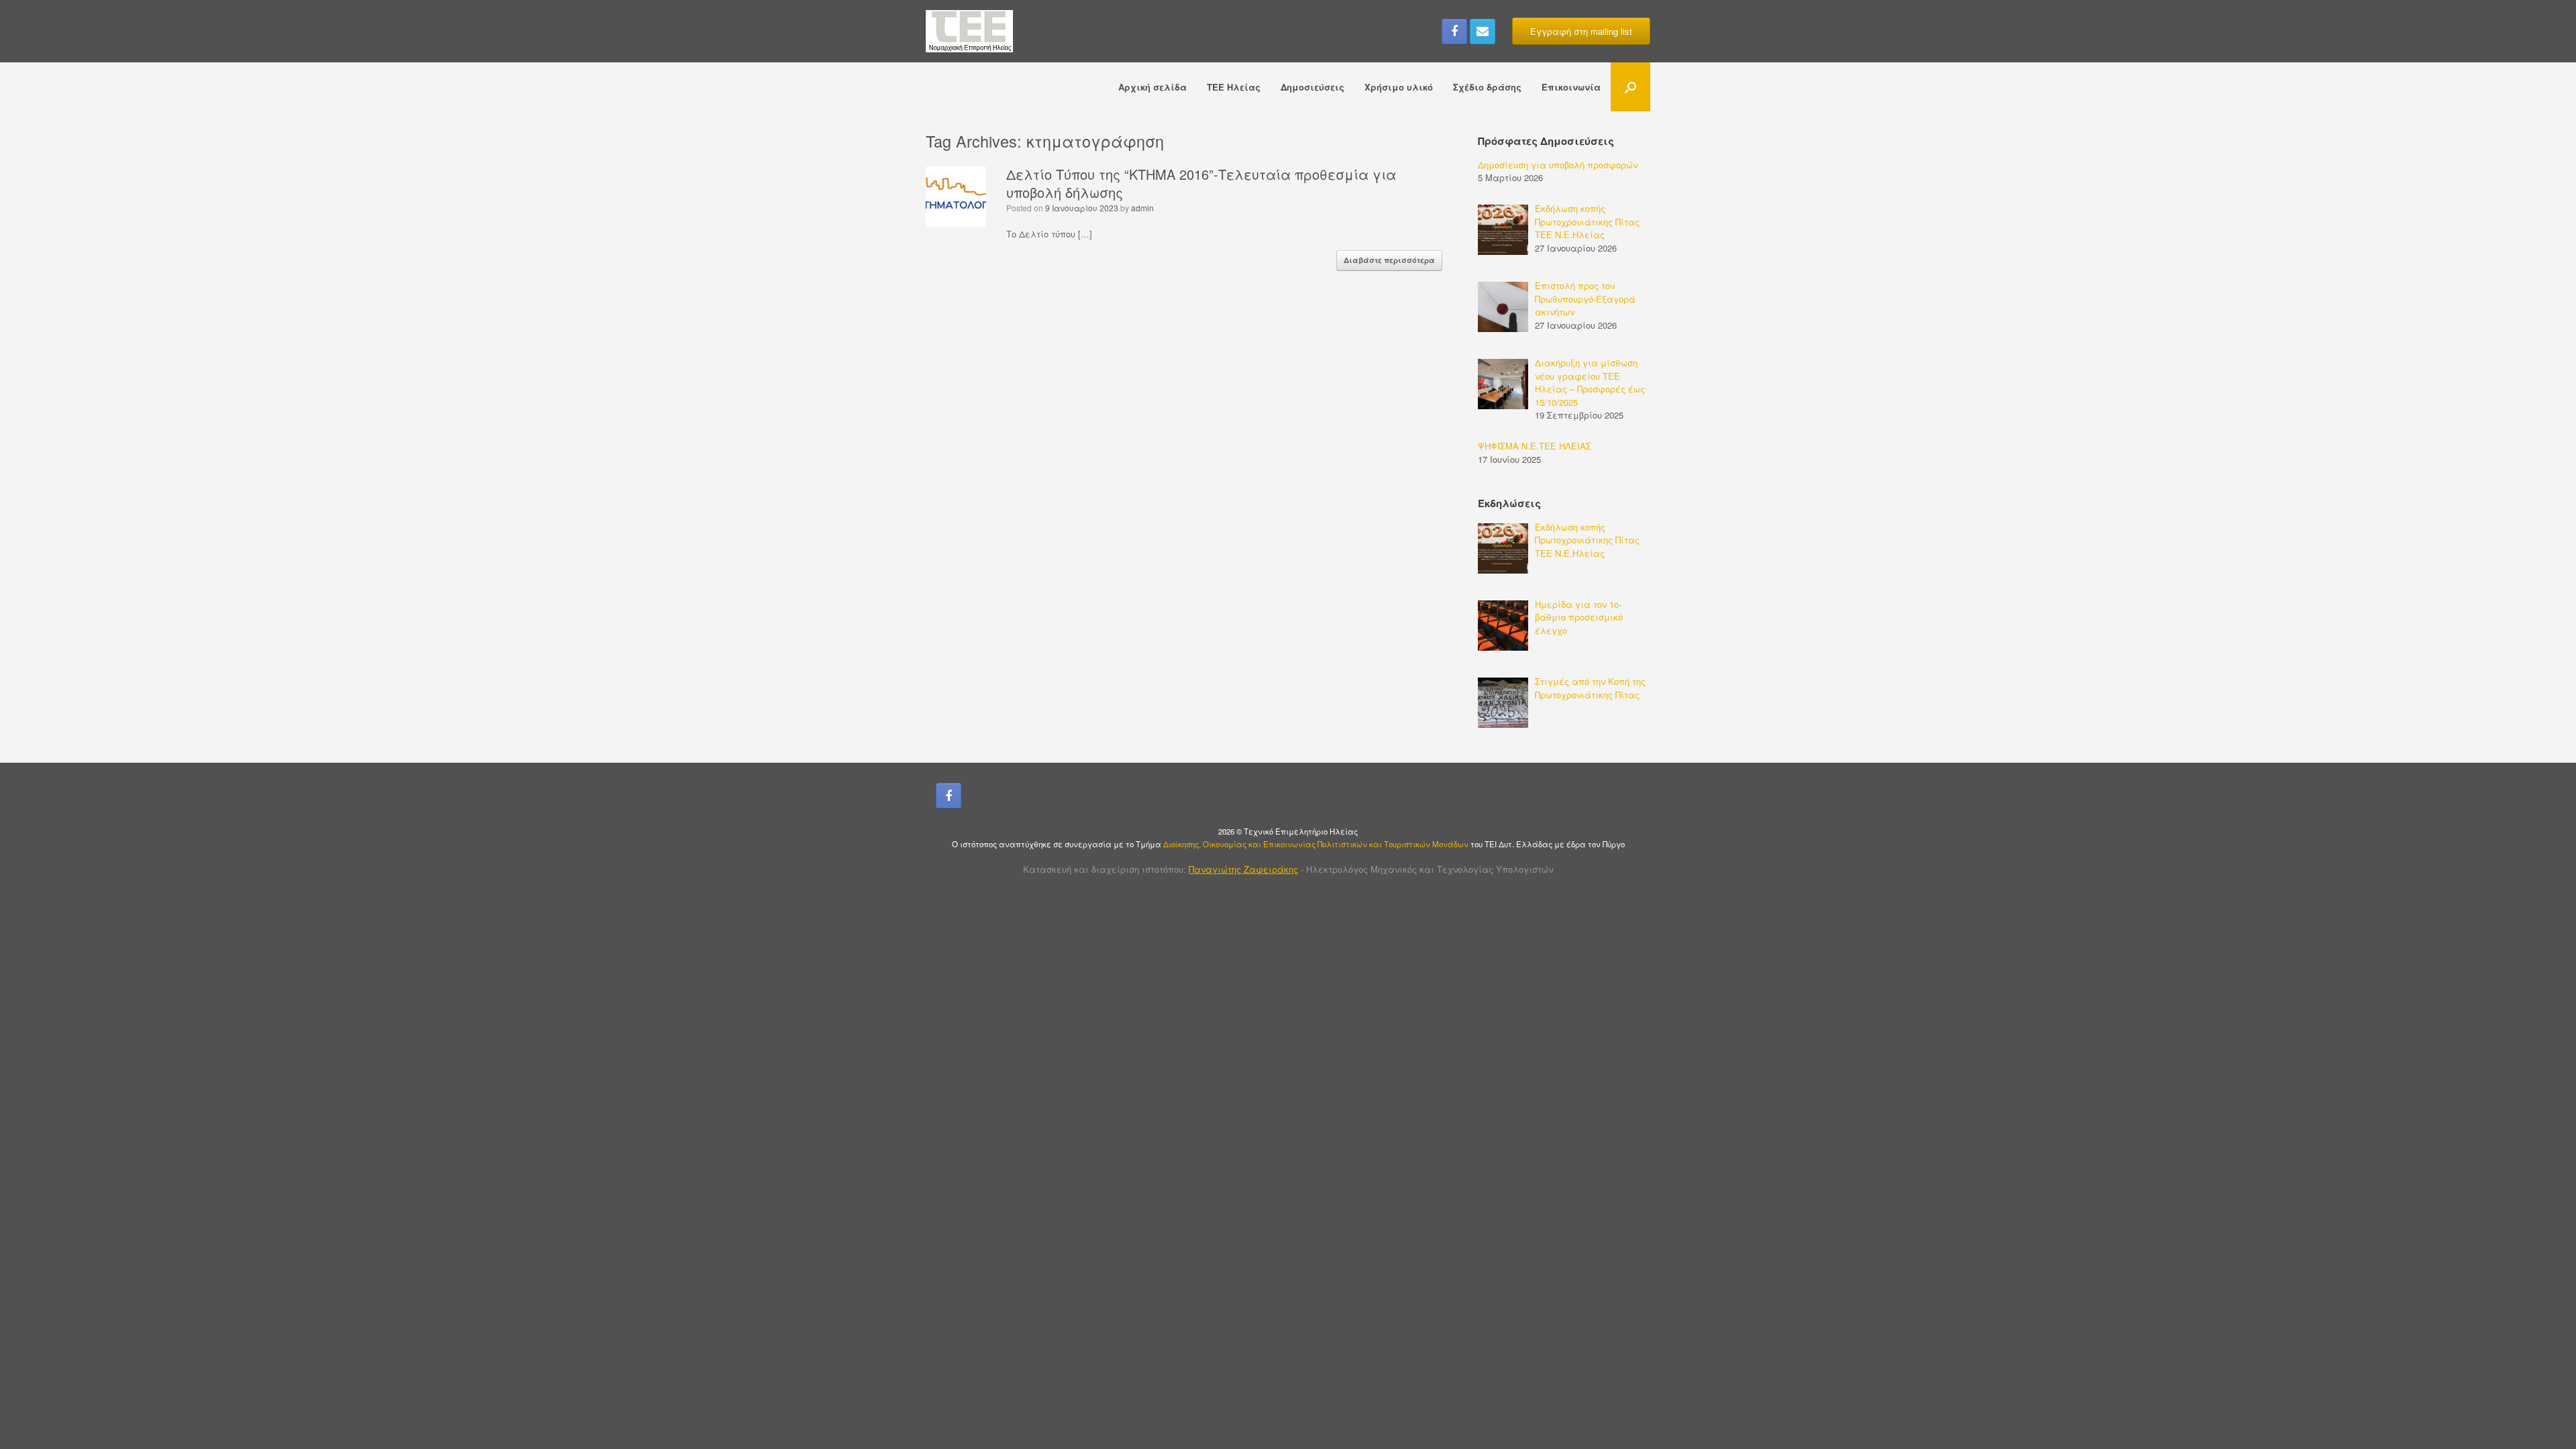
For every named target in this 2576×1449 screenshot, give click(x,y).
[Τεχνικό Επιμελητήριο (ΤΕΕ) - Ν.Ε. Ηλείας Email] (1483, 32)
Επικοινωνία (1571, 87)
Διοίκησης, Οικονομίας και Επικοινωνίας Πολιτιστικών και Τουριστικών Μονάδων (1317, 844)
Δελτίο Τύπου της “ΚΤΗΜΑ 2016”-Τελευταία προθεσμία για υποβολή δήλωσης (1201, 183)
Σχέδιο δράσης (1487, 87)
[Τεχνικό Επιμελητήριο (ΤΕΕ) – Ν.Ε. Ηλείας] (969, 31)
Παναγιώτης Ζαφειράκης (1243, 869)
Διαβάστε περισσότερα (1389, 260)
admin (1142, 208)
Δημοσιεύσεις (1312, 87)
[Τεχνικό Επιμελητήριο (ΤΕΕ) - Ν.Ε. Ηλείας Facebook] (1454, 32)
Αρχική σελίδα (1152, 87)
